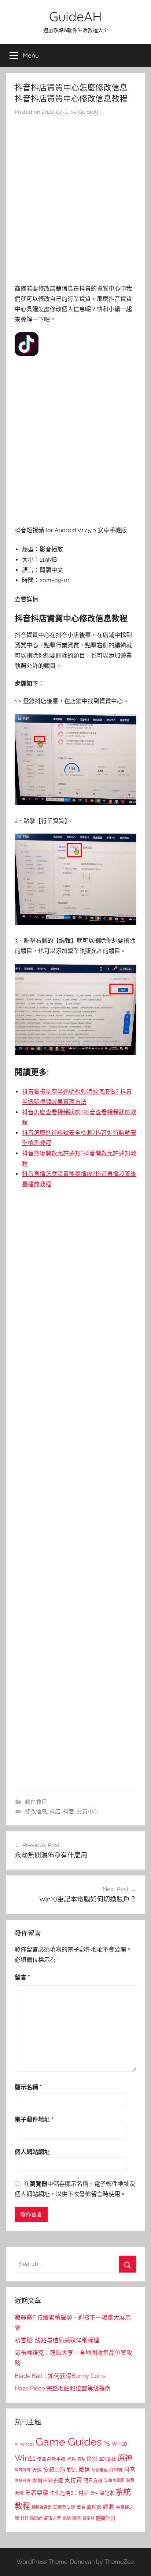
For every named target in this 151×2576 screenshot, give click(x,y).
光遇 (71, 2459)
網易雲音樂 (42, 2507)
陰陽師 (36, 2519)
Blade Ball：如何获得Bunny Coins (60, 2376)
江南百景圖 (114, 2480)
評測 (108, 2507)
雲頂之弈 (52, 2518)
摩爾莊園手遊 (48, 2480)
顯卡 (77, 2518)
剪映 (81, 2459)
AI (16, 2444)
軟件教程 (36, 1802)
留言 (22, 1977)
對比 (72, 2470)
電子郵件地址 (34, 2120)
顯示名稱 (28, 2087)
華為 (81, 2507)
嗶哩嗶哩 (23, 2470)
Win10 (119, 2444)
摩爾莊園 (23, 2480)
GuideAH (75, 16)
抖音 (69, 1812)
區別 (92, 2459)
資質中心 (88, 1812)
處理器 (94, 2507)
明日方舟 (93, 2480)
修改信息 (36, 1812)
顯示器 (89, 2519)
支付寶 (73, 2480)
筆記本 (107, 2493)
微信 (84, 2470)
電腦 (67, 2519)
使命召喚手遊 (51, 2459)
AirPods (27, 2444)
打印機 (116, 2470)
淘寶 (130, 2480)
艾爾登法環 (64, 2507)
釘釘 (25, 2519)
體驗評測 (106, 2518)
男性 (94, 2494)
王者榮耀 (37, 2493)
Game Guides (69, 2442)
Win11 (25, 2458)
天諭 (37, 2470)
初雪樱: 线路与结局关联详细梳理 (57, 2340)
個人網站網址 (32, 2152)
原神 (125, 2458)
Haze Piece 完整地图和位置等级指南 (63, 2388)
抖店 (55, 1812)
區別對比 (107, 2459)
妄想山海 (54, 2470)
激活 (19, 2493)
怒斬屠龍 (100, 2470)
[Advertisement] (75, 202)
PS (107, 2444)
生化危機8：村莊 (69, 2493)
